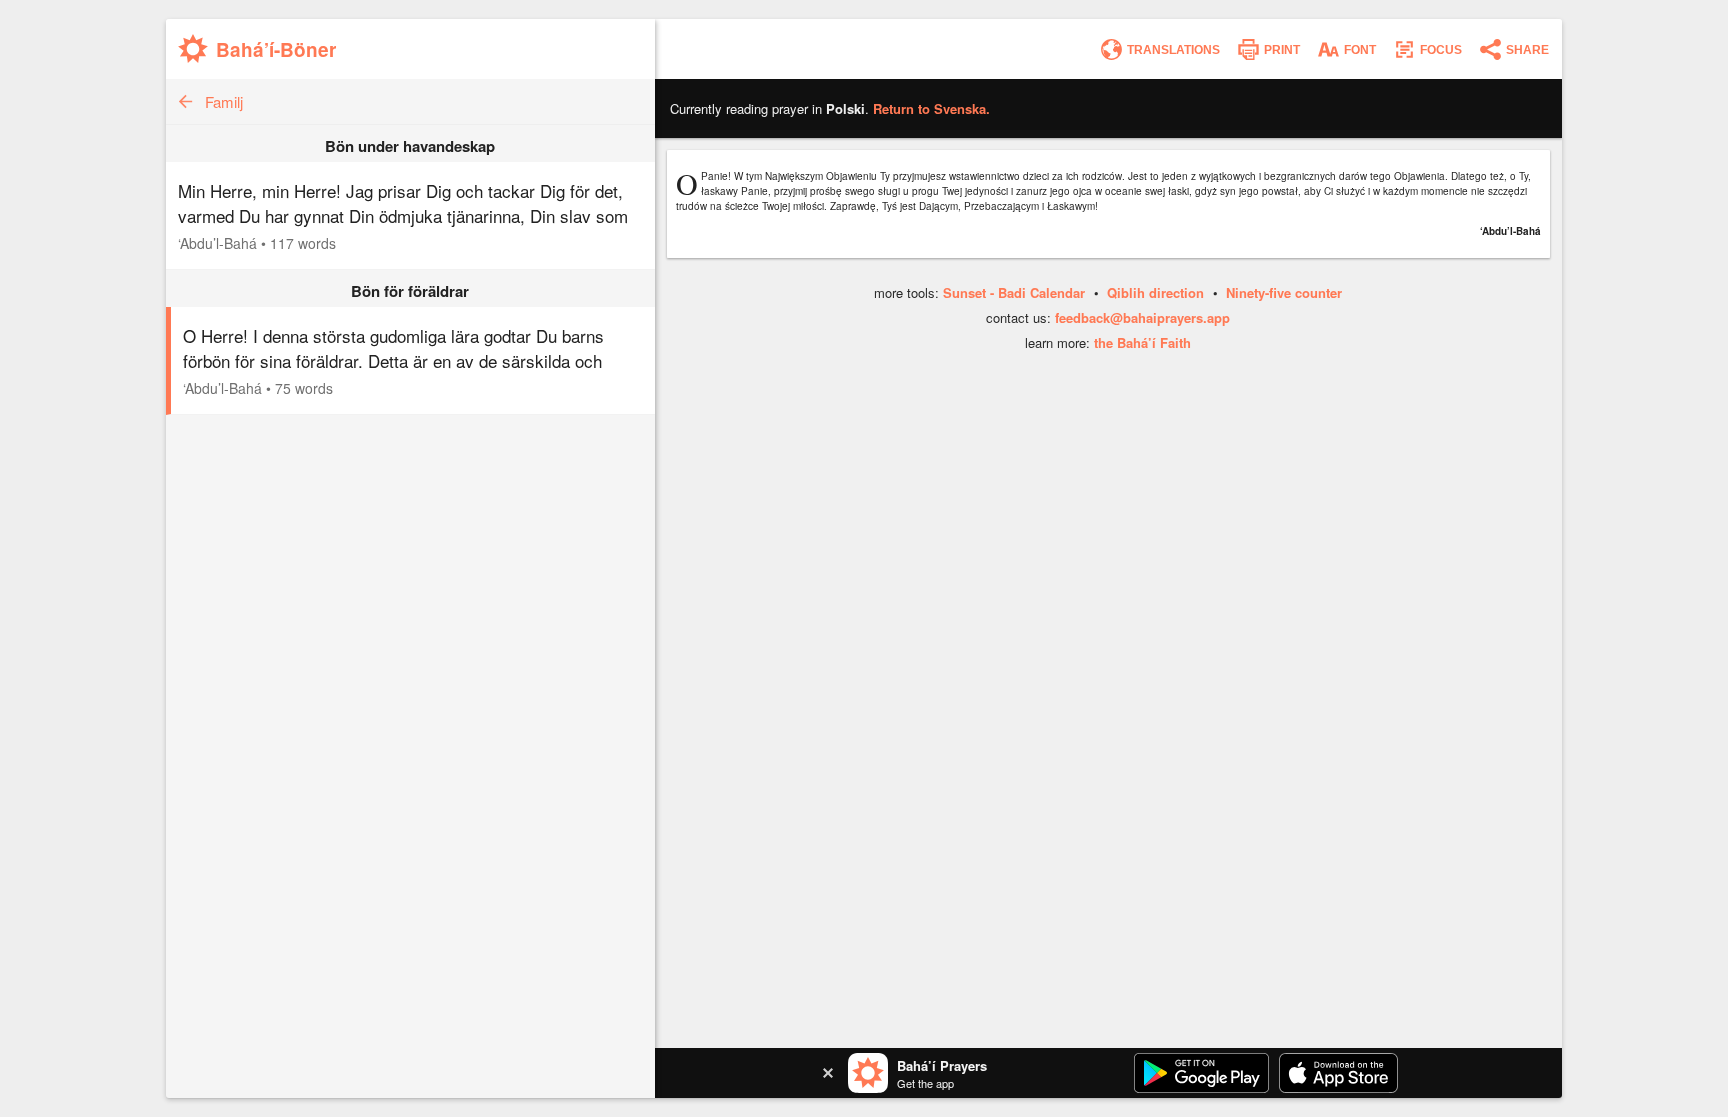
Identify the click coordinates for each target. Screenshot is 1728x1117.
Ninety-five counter (1284, 292)
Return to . (931, 108)
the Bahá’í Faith (1142, 342)
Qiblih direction (1155, 292)
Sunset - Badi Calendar (1014, 292)
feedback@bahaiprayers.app (1142, 317)
